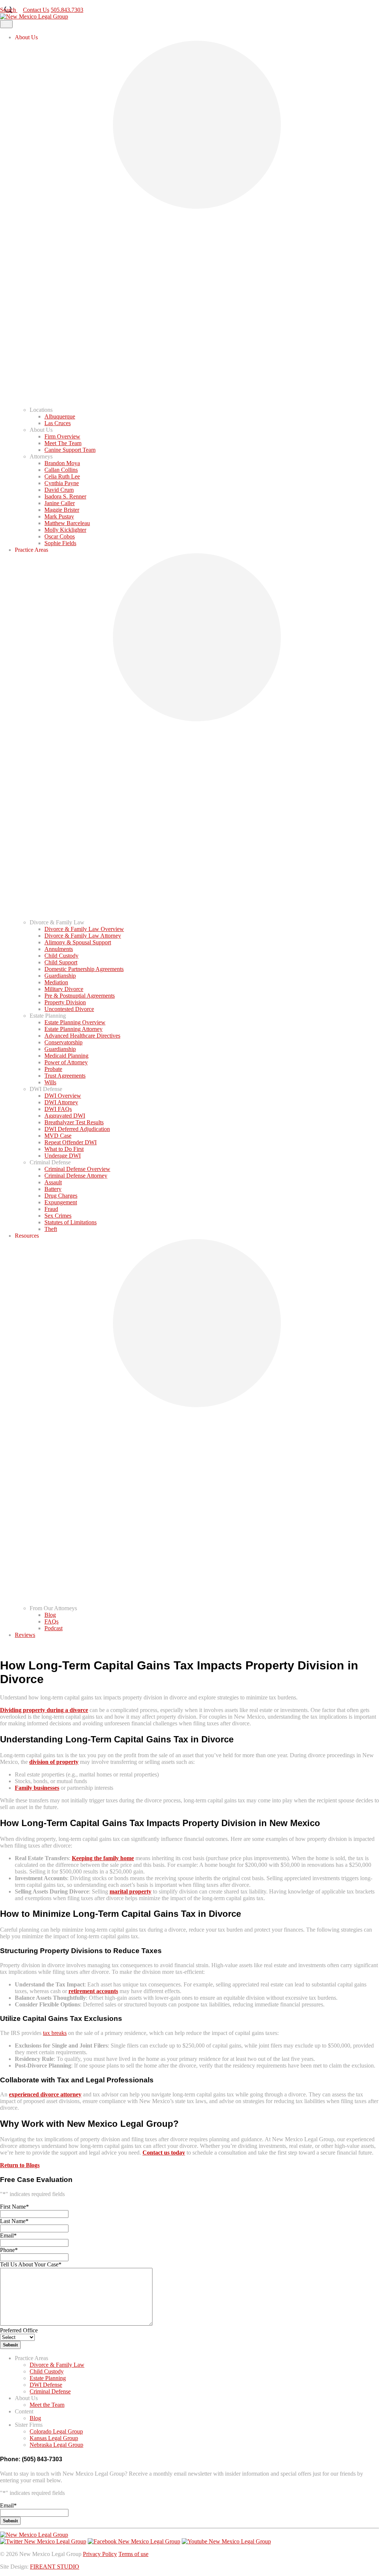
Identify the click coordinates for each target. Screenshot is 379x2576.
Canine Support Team (70, 450)
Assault (53, 1182)
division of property (54, 1762)
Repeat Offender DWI (71, 1142)
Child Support (61, 962)
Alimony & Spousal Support (78, 942)
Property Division (65, 1002)
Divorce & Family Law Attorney (83, 936)
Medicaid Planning (66, 1056)
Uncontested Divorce (69, 1009)
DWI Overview (63, 1096)
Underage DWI (63, 1156)
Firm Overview (62, 436)
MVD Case (58, 1136)
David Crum (59, 490)
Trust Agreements (65, 1076)
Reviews (25, 1635)
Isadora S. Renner (65, 496)
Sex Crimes (58, 1216)
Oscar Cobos (60, 536)
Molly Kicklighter (65, 530)
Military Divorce (64, 989)
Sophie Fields (60, 543)
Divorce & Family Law (57, 2365)
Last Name (14, 2221)
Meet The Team (63, 443)
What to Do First (64, 1149)
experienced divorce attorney (45, 2094)
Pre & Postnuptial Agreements (80, 996)
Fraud (51, 1209)
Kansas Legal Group (54, 2438)
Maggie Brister (62, 510)
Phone (9, 2250)
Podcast (53, 1628)
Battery (53, 1189)
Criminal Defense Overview (77, 1169)
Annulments (59, 949)
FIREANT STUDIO (55, 2567)
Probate (53, 1069)
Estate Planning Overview (75, 1022)
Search (9, 10)
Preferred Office (19, 2330)
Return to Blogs (20, 2165)
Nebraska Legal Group (56, 2445)
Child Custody (61, 956)
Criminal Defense (50, 2391)
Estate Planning (48, 2378)
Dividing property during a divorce (44, 1710)
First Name (14, 2207)
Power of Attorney (66, 1062)
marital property (130, 1891)
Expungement (61, 1202)
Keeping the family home (103, 1858)
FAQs (51, 1621)
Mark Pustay (59, 516)
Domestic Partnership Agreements (84, 969)
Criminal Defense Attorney (76, 1176)
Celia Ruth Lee (62, 476)
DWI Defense (46, 2385)
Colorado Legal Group (56, 2431)
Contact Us (13, 3)
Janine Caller (60, 503)
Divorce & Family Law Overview (84, 929)
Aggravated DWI (65, 1116)
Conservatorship (63, 1042)
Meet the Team (47, 2405)
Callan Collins (61, 470)
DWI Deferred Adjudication (77, 1129)
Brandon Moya (62, 463)
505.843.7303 (44, 3)
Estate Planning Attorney (73, 1029)
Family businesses (37, 1788)
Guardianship (60, 976)
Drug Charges (61, 1196)
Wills (50, 1082)
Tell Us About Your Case (31, 2264)
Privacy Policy (100, 2554)
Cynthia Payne (62, 483)
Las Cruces (58, 423)
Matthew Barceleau (67, 523)
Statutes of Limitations (71, 1222)
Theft (51, 1229)
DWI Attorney (61, 1102)
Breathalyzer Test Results (74, 1122)
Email (8, 2235)
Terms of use (133, 2554)
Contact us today (164, 2153)
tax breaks (55, 2033)
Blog (50, 1615)
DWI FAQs (58, 1109)
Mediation (56, 982)
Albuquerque (60, 416)
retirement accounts (93, 1991)
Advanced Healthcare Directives (82, 1036)
